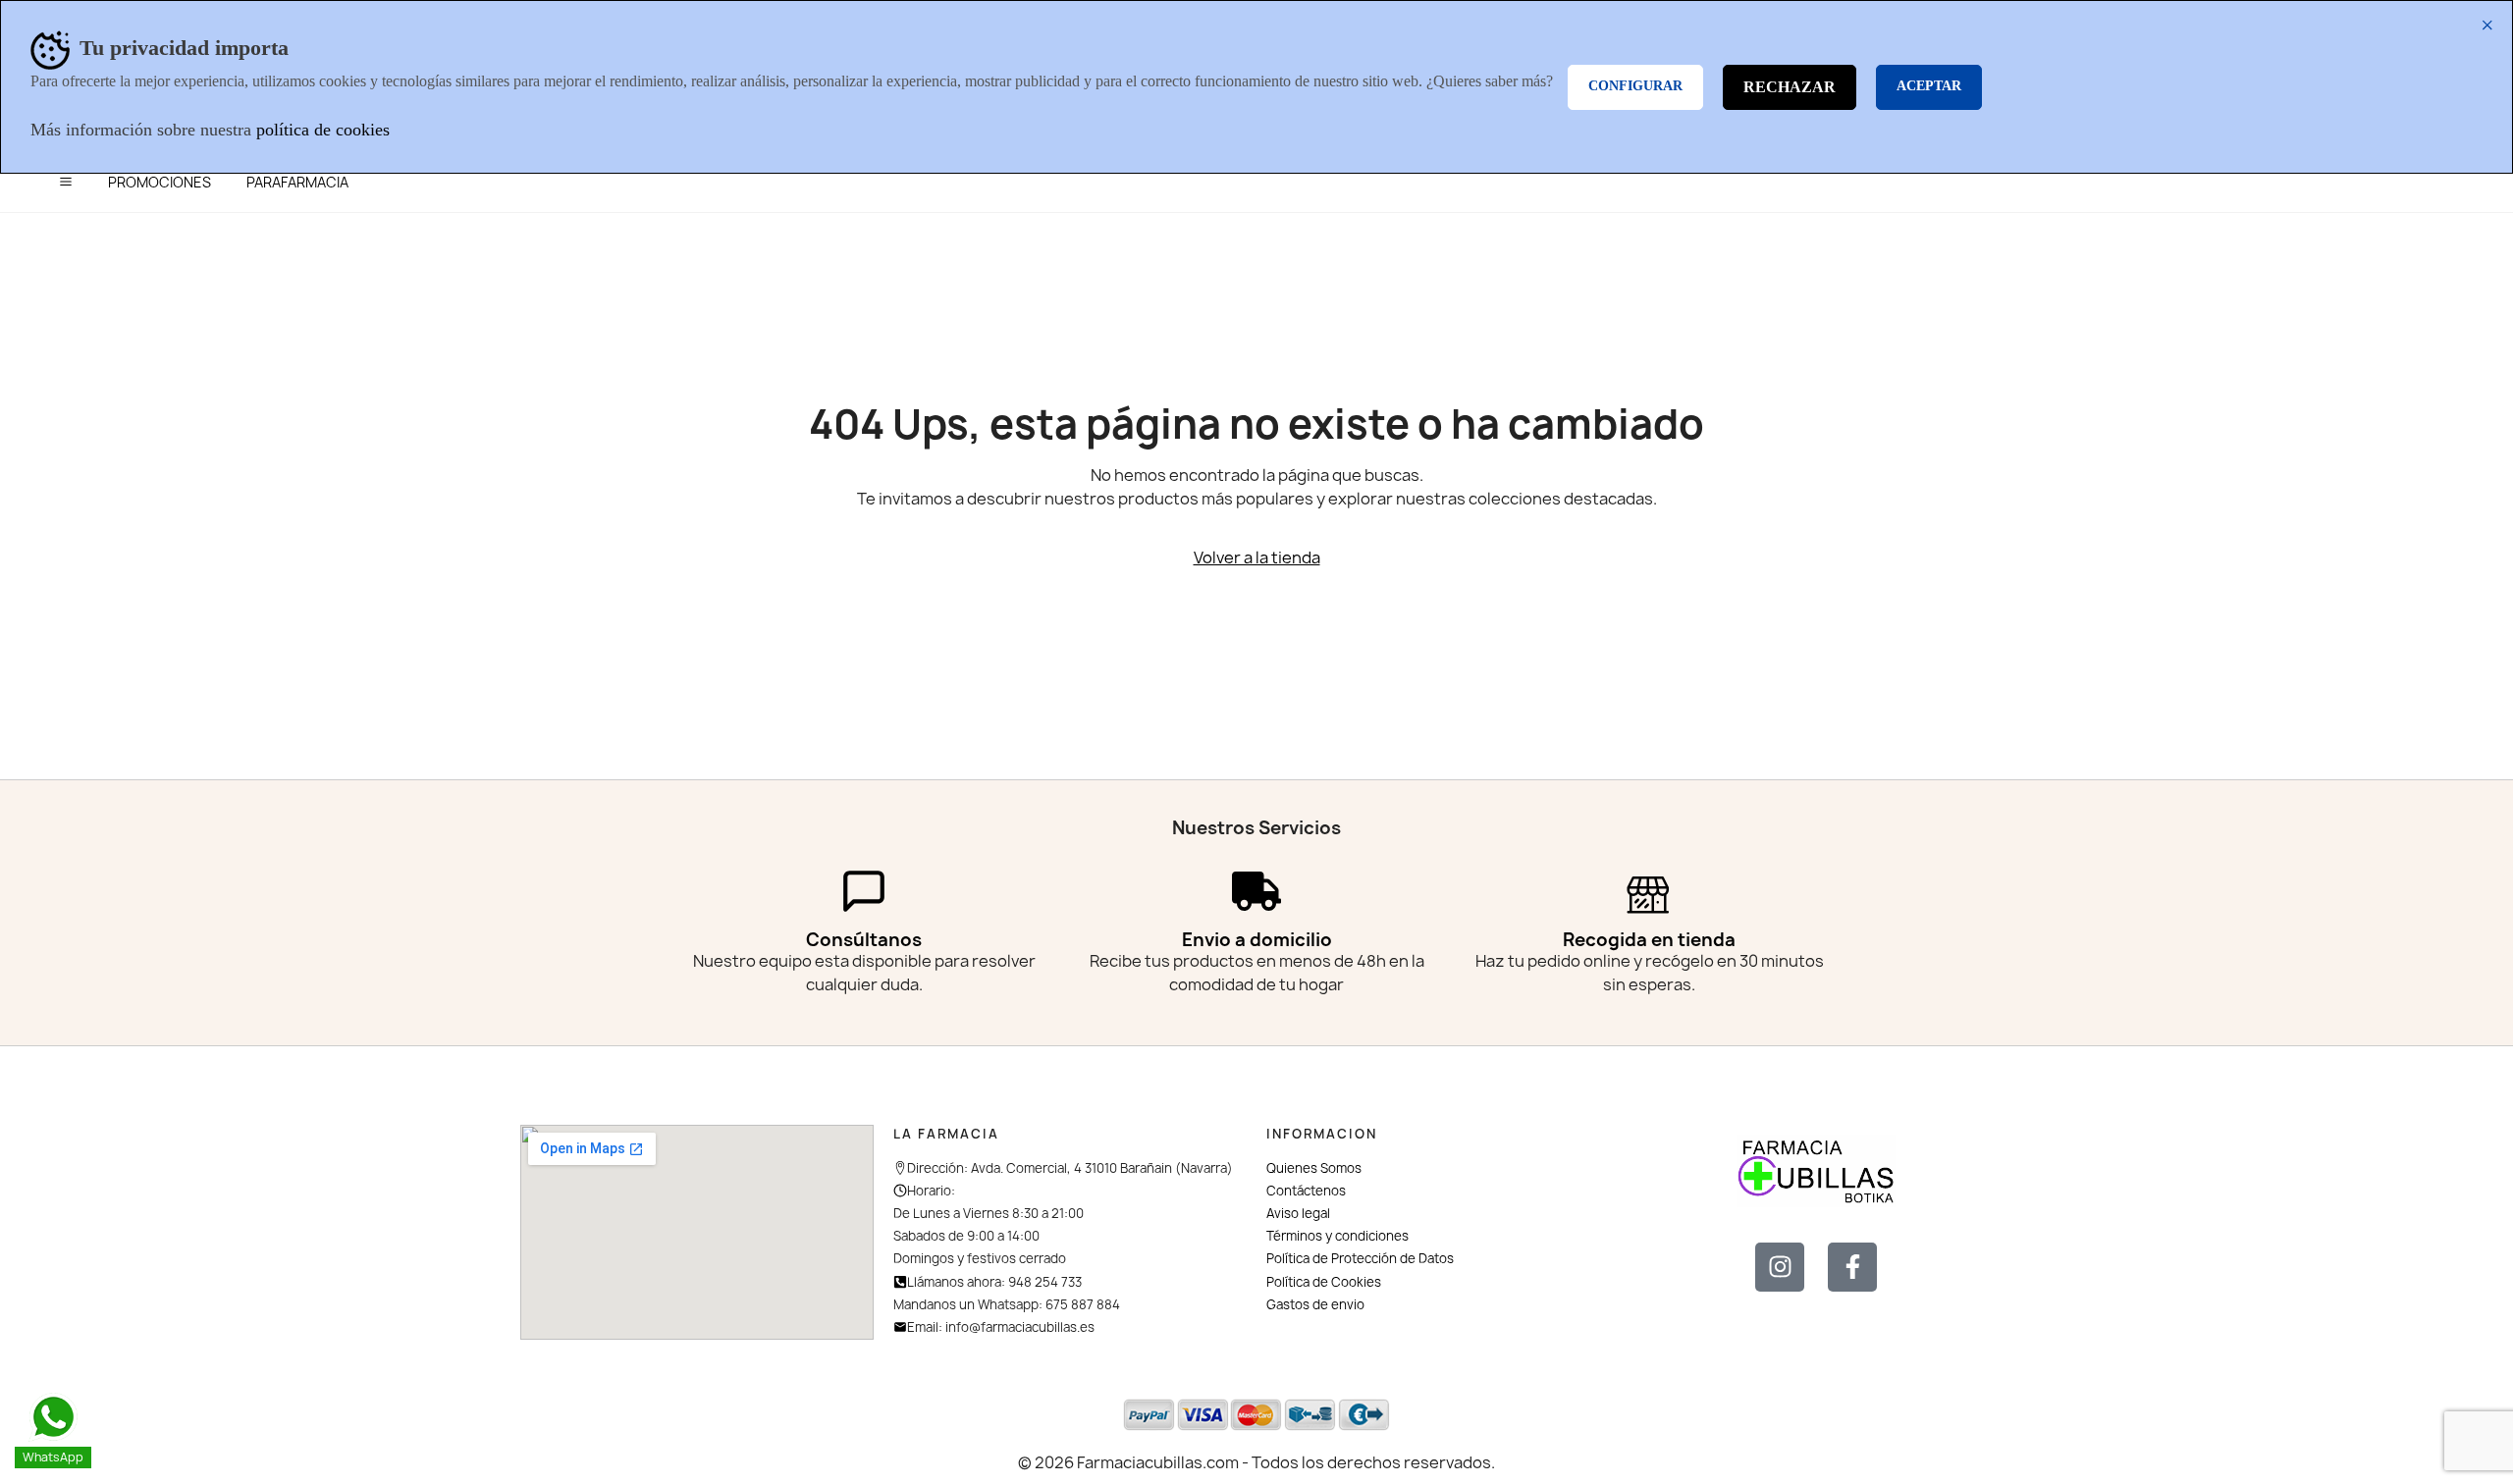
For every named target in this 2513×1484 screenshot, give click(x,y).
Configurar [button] (1635, 86)
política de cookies (323, 130)
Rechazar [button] (1790, 87)
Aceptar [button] (1929, 86)
